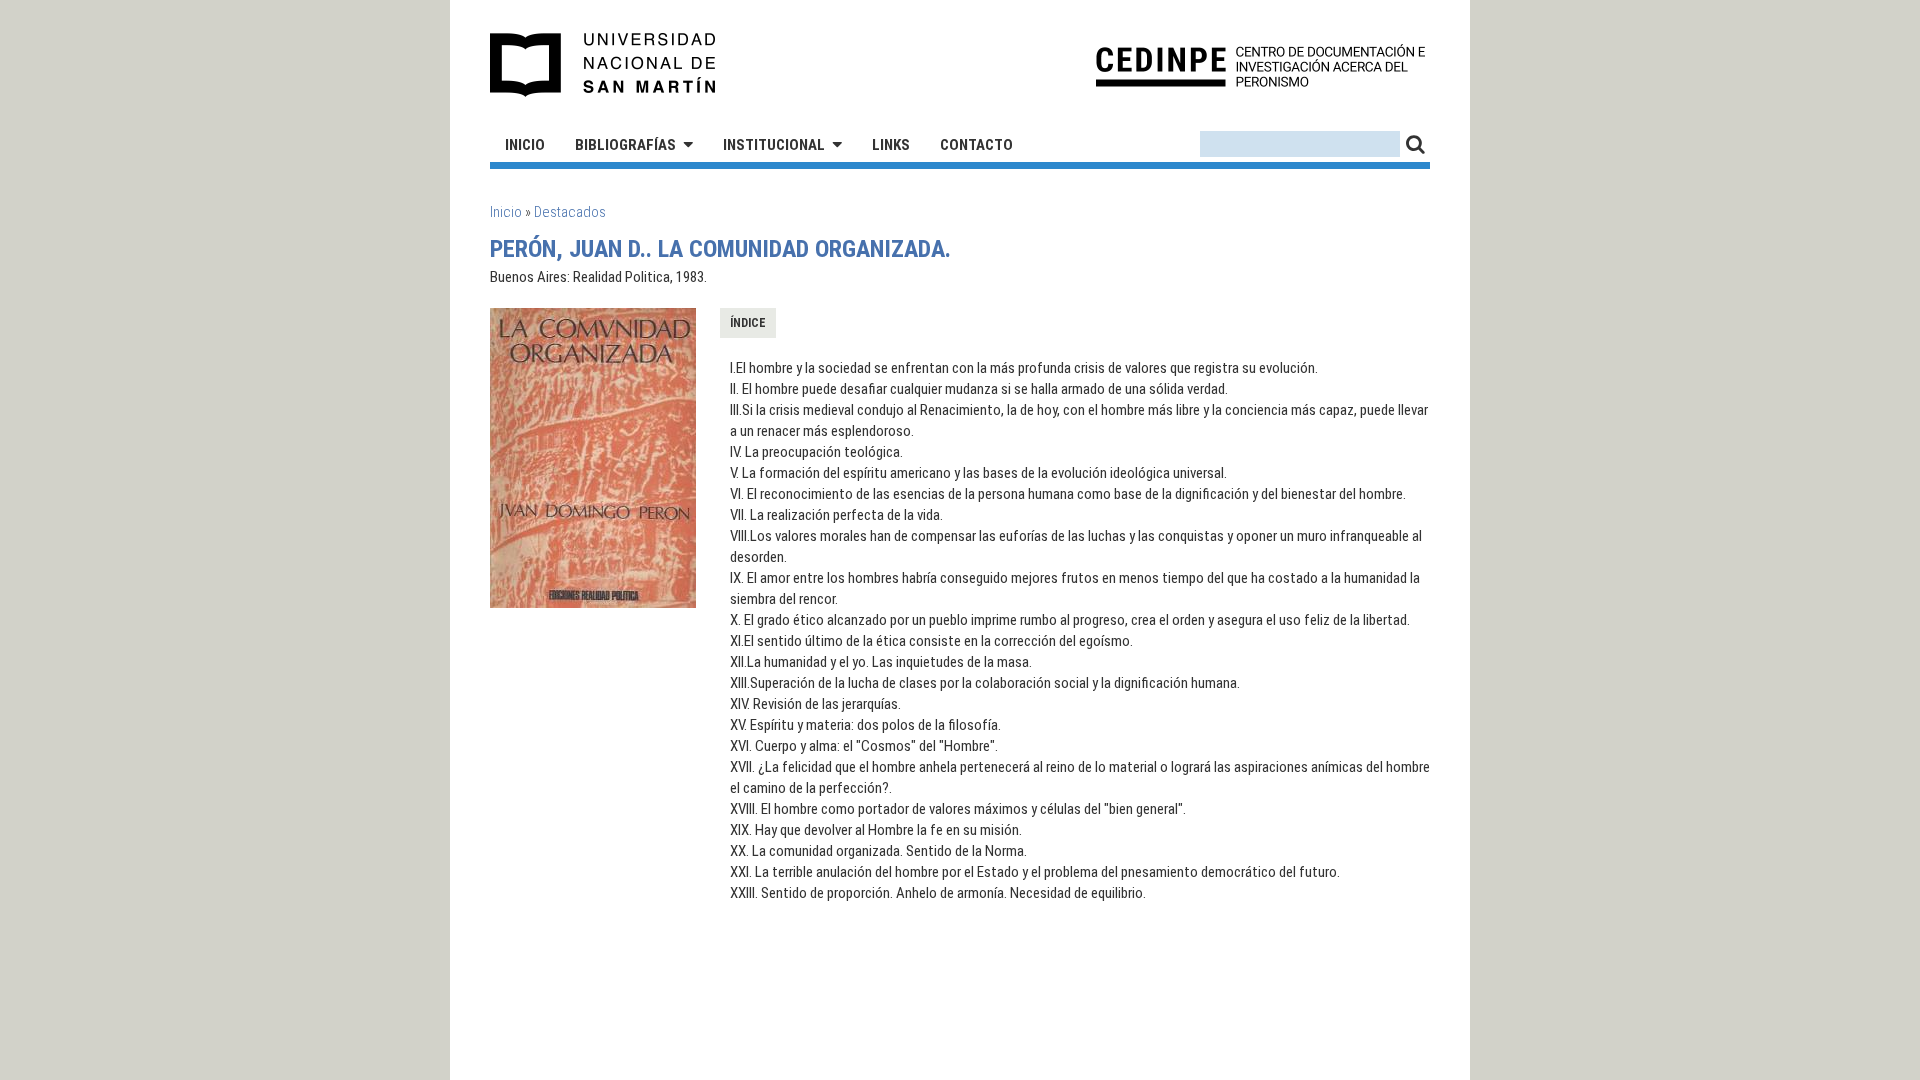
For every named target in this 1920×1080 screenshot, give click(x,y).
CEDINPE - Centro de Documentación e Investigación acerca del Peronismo (1260, 65)
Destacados (570, 212)
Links (891, 145)
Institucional (774, 145)
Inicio (525, 145)
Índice (748, 323)
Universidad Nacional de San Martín (603, 65)
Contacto (976, 145)
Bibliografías (625, 145)
